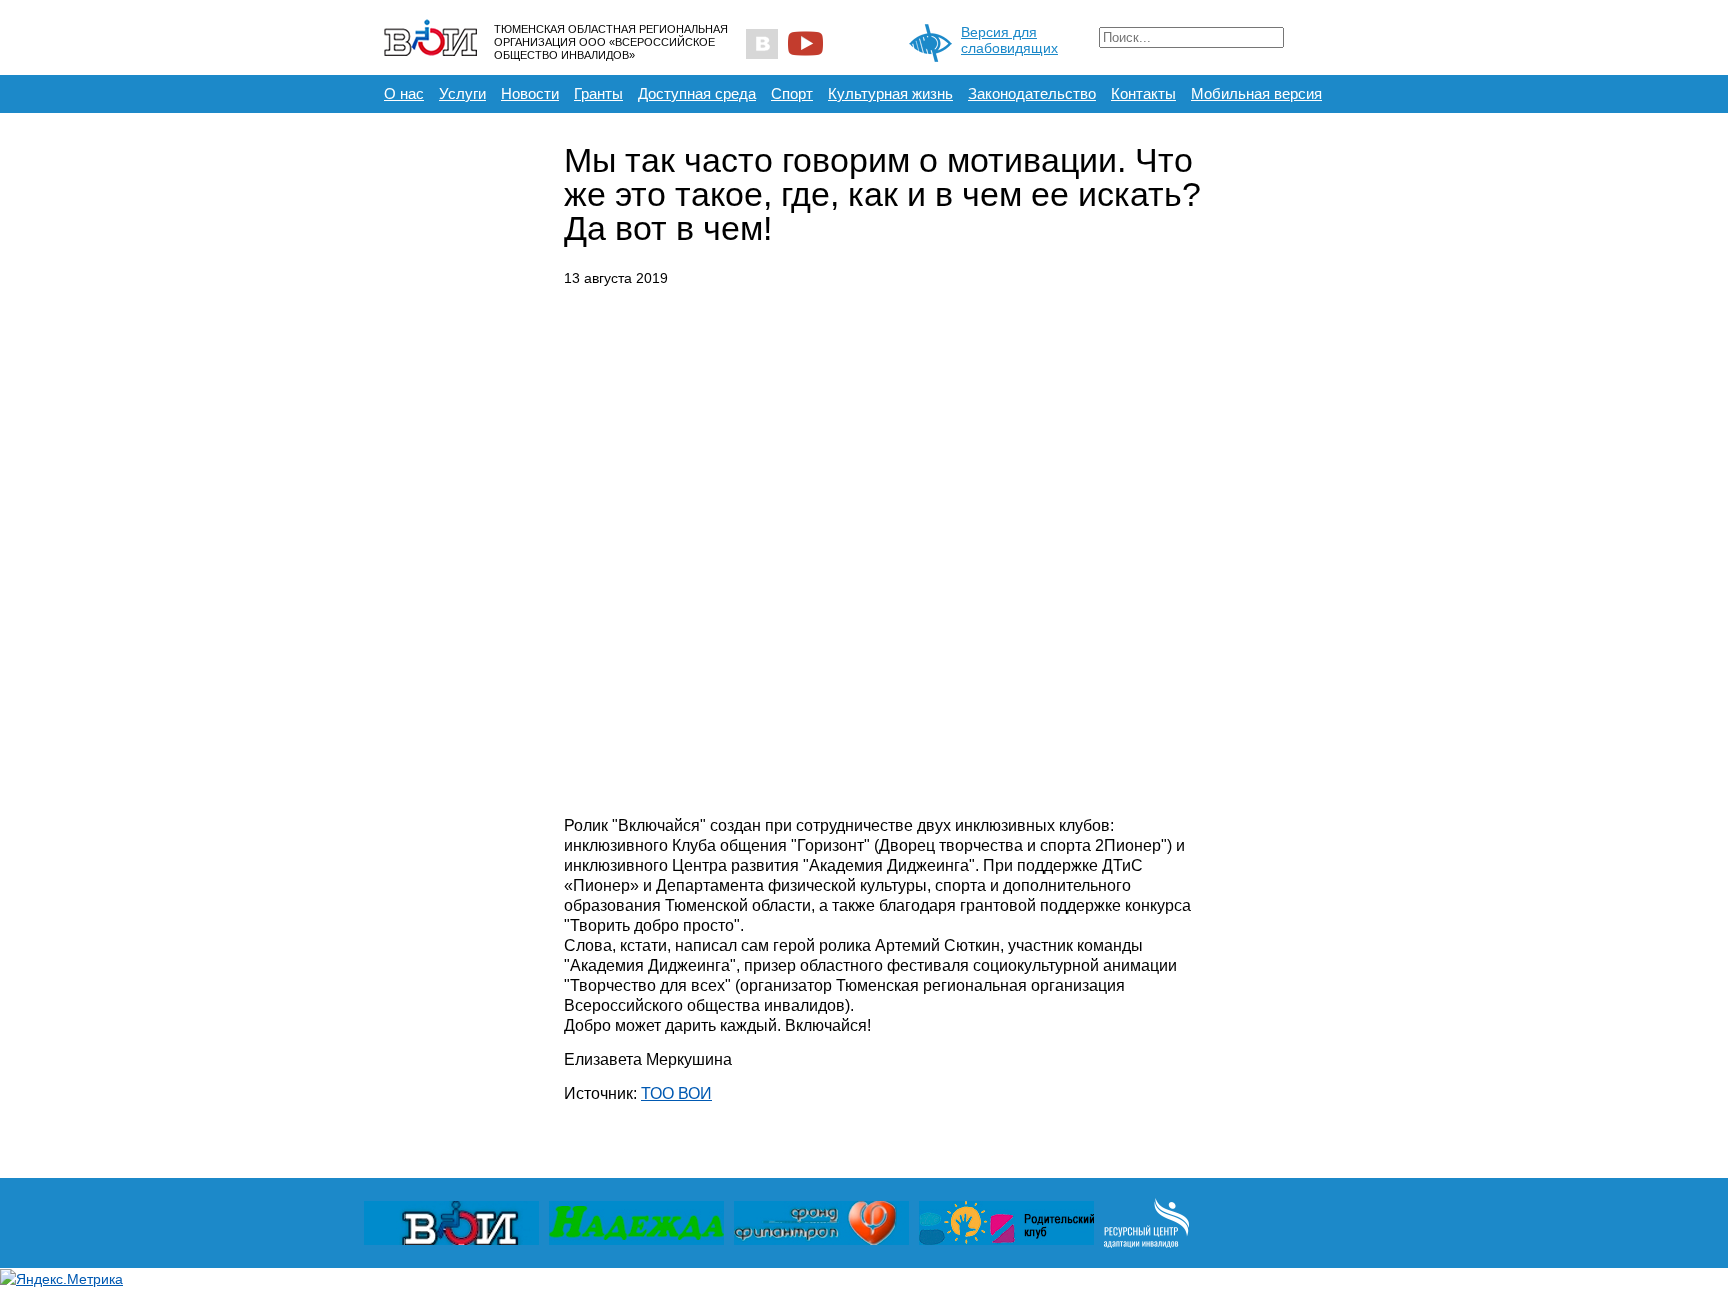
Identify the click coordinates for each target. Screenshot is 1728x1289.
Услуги (462, 93)
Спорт (792, 93)
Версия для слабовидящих (1009, 40)
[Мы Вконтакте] (761, 43)
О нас (404, 93)
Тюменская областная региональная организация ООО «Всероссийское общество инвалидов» (611, 42)
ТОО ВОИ (676, 1093)
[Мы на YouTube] (805, 43)
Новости (530, 93)
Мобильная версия (1256, 93)
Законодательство (1032, 93)
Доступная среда (697, 93)
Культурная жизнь (890, 93)
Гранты (598, 93)
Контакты (1143, 93)
